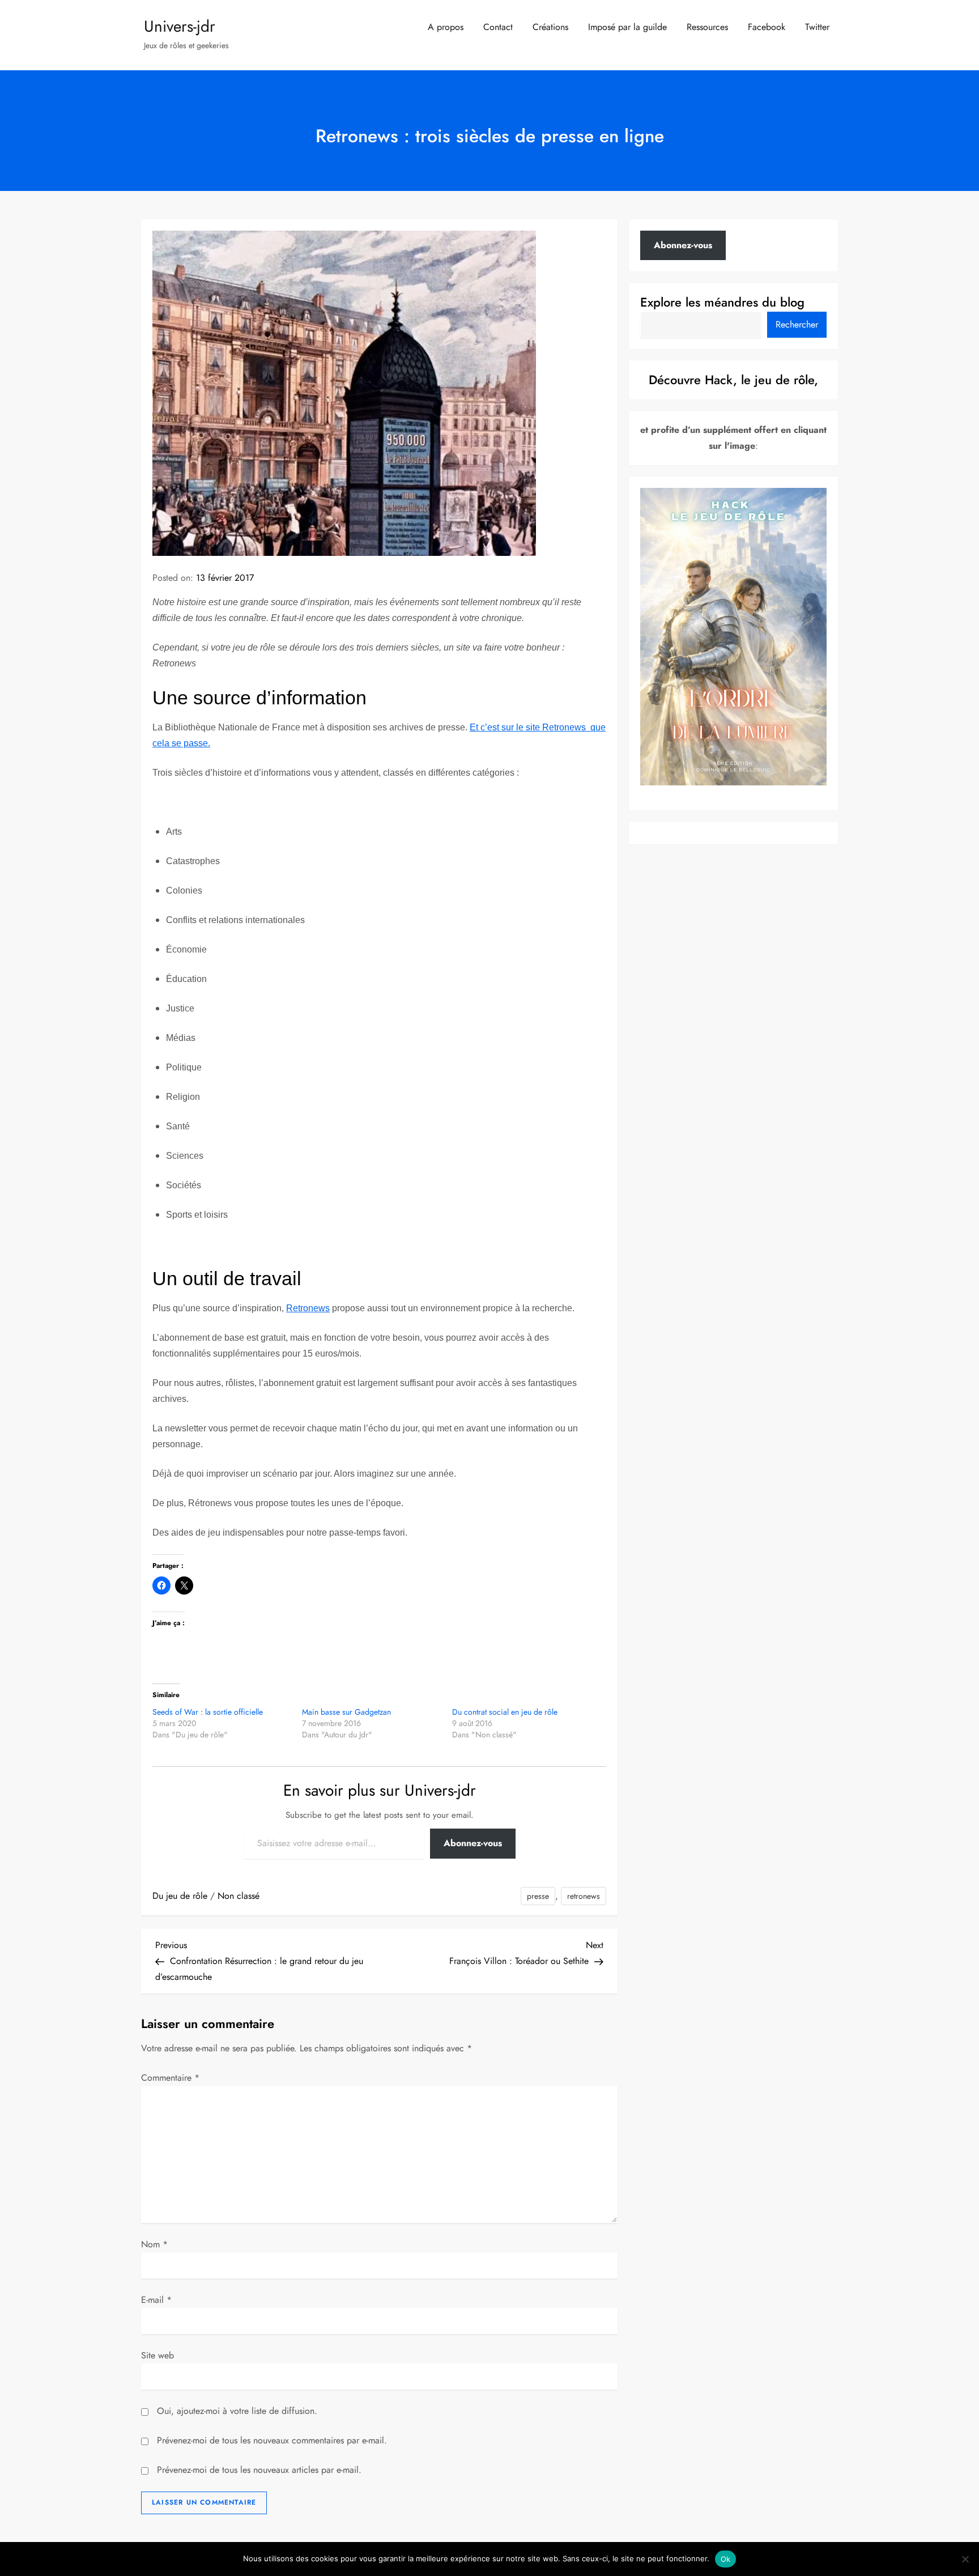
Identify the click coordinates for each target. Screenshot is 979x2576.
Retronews (308, 1308)
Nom (154, 2244)
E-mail (156, 2300)
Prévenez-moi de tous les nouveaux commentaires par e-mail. (272, 2440)
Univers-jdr (180, 26)
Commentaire (170, 2078)
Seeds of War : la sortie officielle (208, 1712)
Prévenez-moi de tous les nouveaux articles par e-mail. (259, 2470)
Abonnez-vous (473, 1843)
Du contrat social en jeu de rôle (505, 1712)
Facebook (767, 27)
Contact (498, 27)
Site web (158, 2355)
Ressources (707, 27)
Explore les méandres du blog (722, 302)
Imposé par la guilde (627, 27)
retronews (584, 1896)
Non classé (239, 1896)
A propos (446, 27)
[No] (965, 2559)
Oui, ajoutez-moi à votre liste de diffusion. (236, 2411)
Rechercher (797, 324)
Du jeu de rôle (180, 1896)
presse (538, 1896)
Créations (550, 27)
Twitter (817, 27)
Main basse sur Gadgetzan (346, 1712)
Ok (726, 2559)
